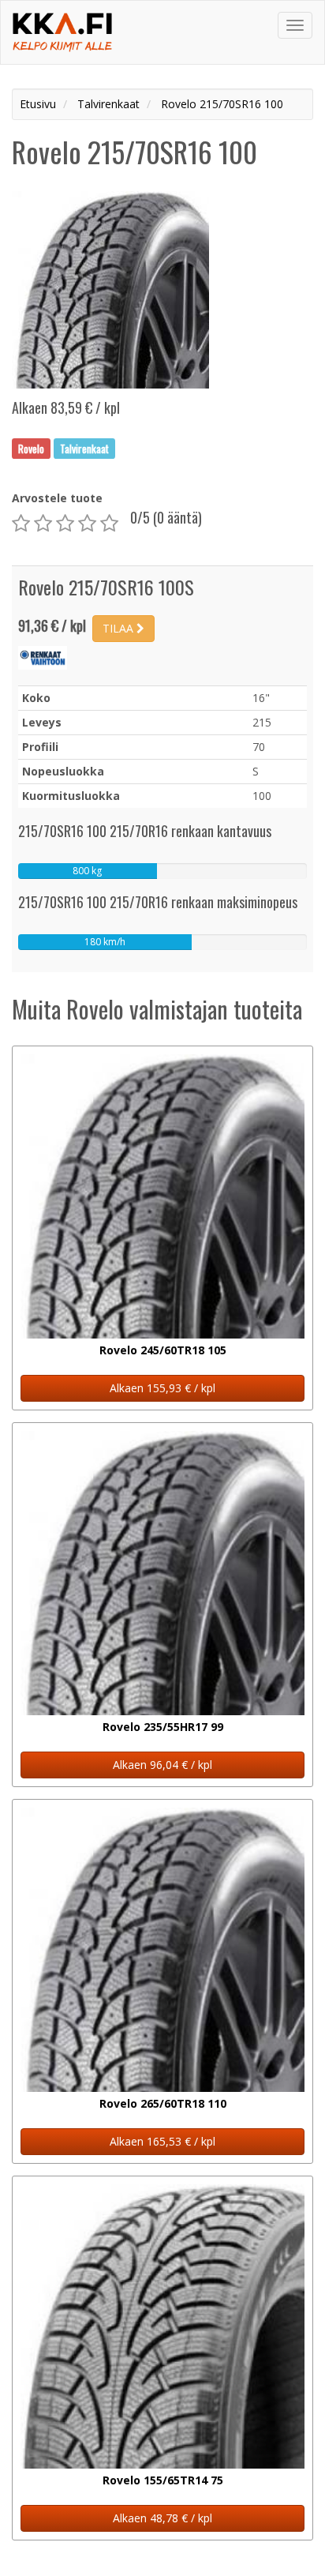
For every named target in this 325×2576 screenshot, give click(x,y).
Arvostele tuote (57, 498)
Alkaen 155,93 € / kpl (162, 1388)
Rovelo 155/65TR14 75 (163, 2480)
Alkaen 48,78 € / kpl (162, 2518)
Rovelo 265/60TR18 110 (163, 2103)
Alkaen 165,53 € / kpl (162, 2141)
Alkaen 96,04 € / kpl (162, 1765)
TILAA (120, 628)
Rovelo (31, 448)
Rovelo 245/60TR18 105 (163, 1350)
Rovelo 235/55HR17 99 (163, 1727)
